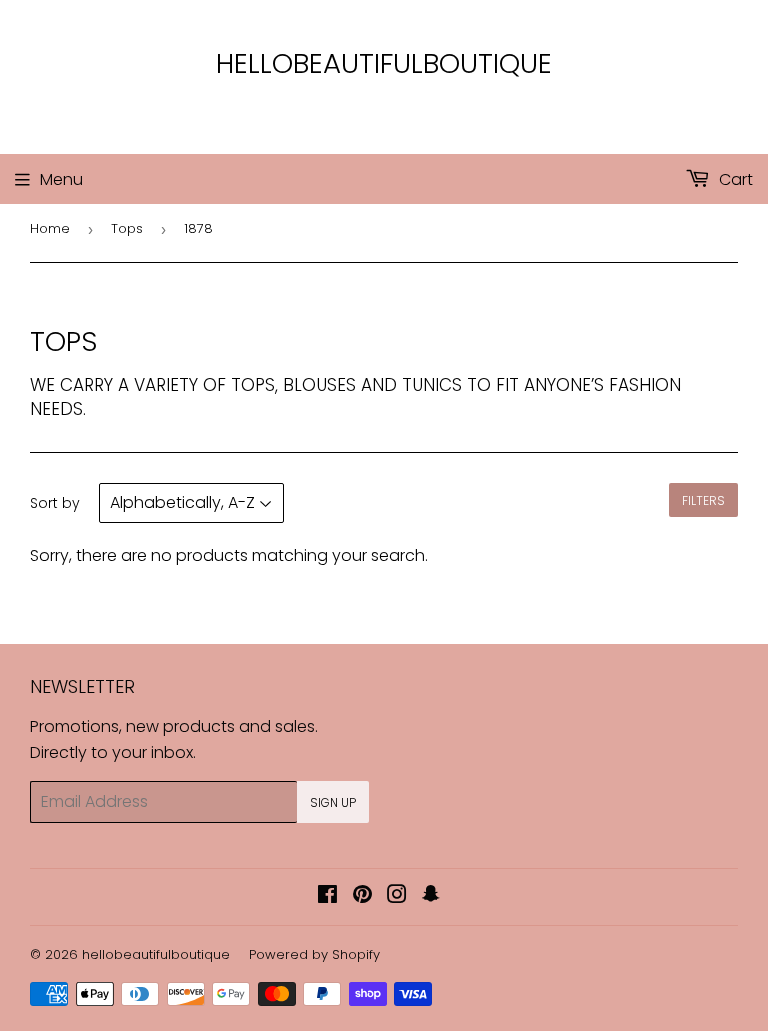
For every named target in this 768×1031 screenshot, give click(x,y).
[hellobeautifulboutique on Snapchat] (431, 896)
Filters (703, 500)
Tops (127, 228)
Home (50, 228)
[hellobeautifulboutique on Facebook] (327, 896)
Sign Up (333, 802)
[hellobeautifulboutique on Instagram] (397, 896)
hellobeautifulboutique (384, 64)
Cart (734, 179)
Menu (61, 179)
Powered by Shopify (314, 954)
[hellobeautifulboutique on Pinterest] (362, 896)
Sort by (55, 503)
